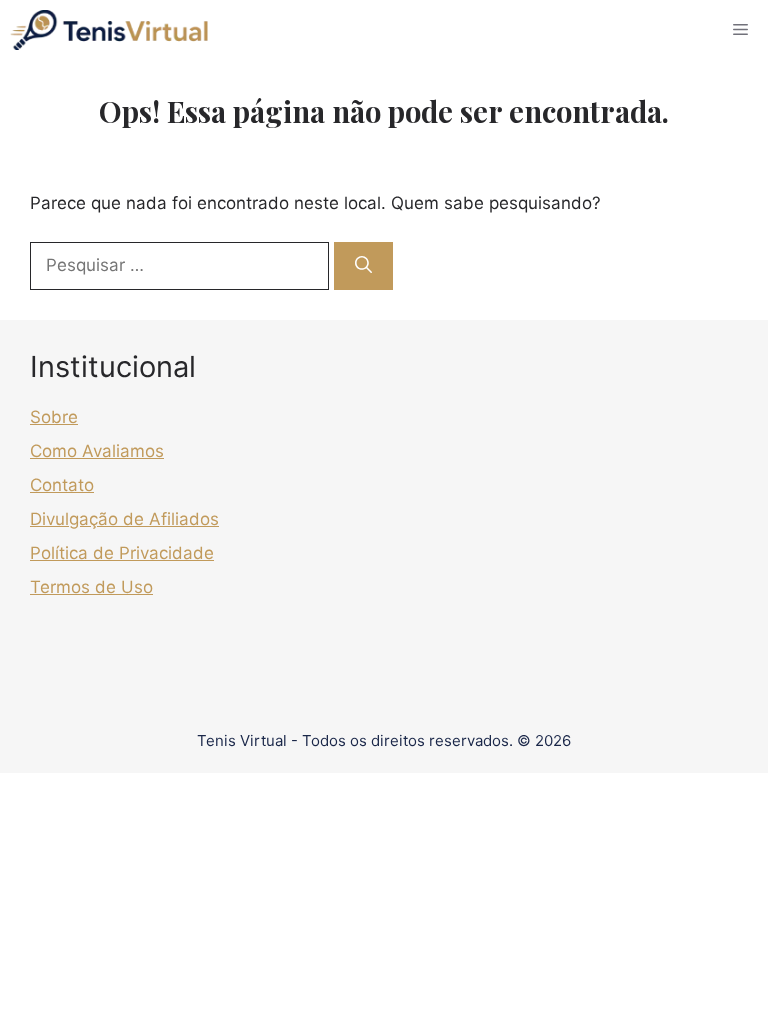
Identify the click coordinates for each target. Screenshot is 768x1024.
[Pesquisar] (363, 266)
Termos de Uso (91, 587)
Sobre (54, 417)
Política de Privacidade (122, 553)
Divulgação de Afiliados (124, 519)
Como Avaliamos (97, 451)
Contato (62, 485)
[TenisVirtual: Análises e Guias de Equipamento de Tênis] (109, 30)
